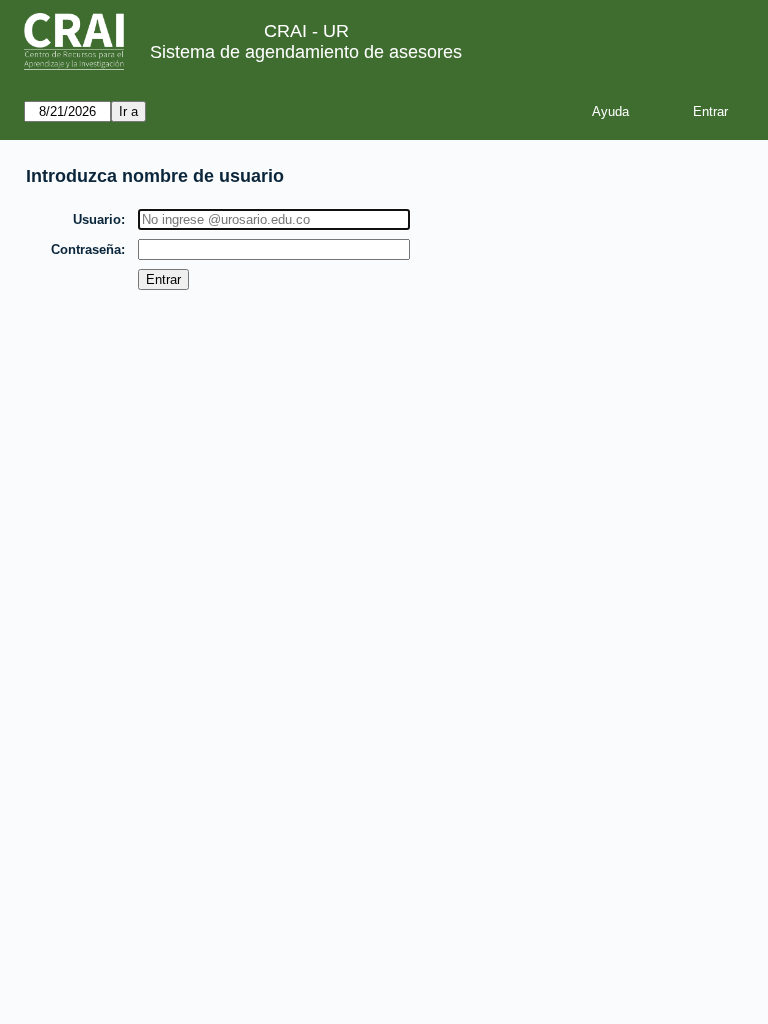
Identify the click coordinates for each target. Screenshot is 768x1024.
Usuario (97, 219)
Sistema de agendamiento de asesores (306, 52)
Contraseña (86, 249)
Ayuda (610, 111)
